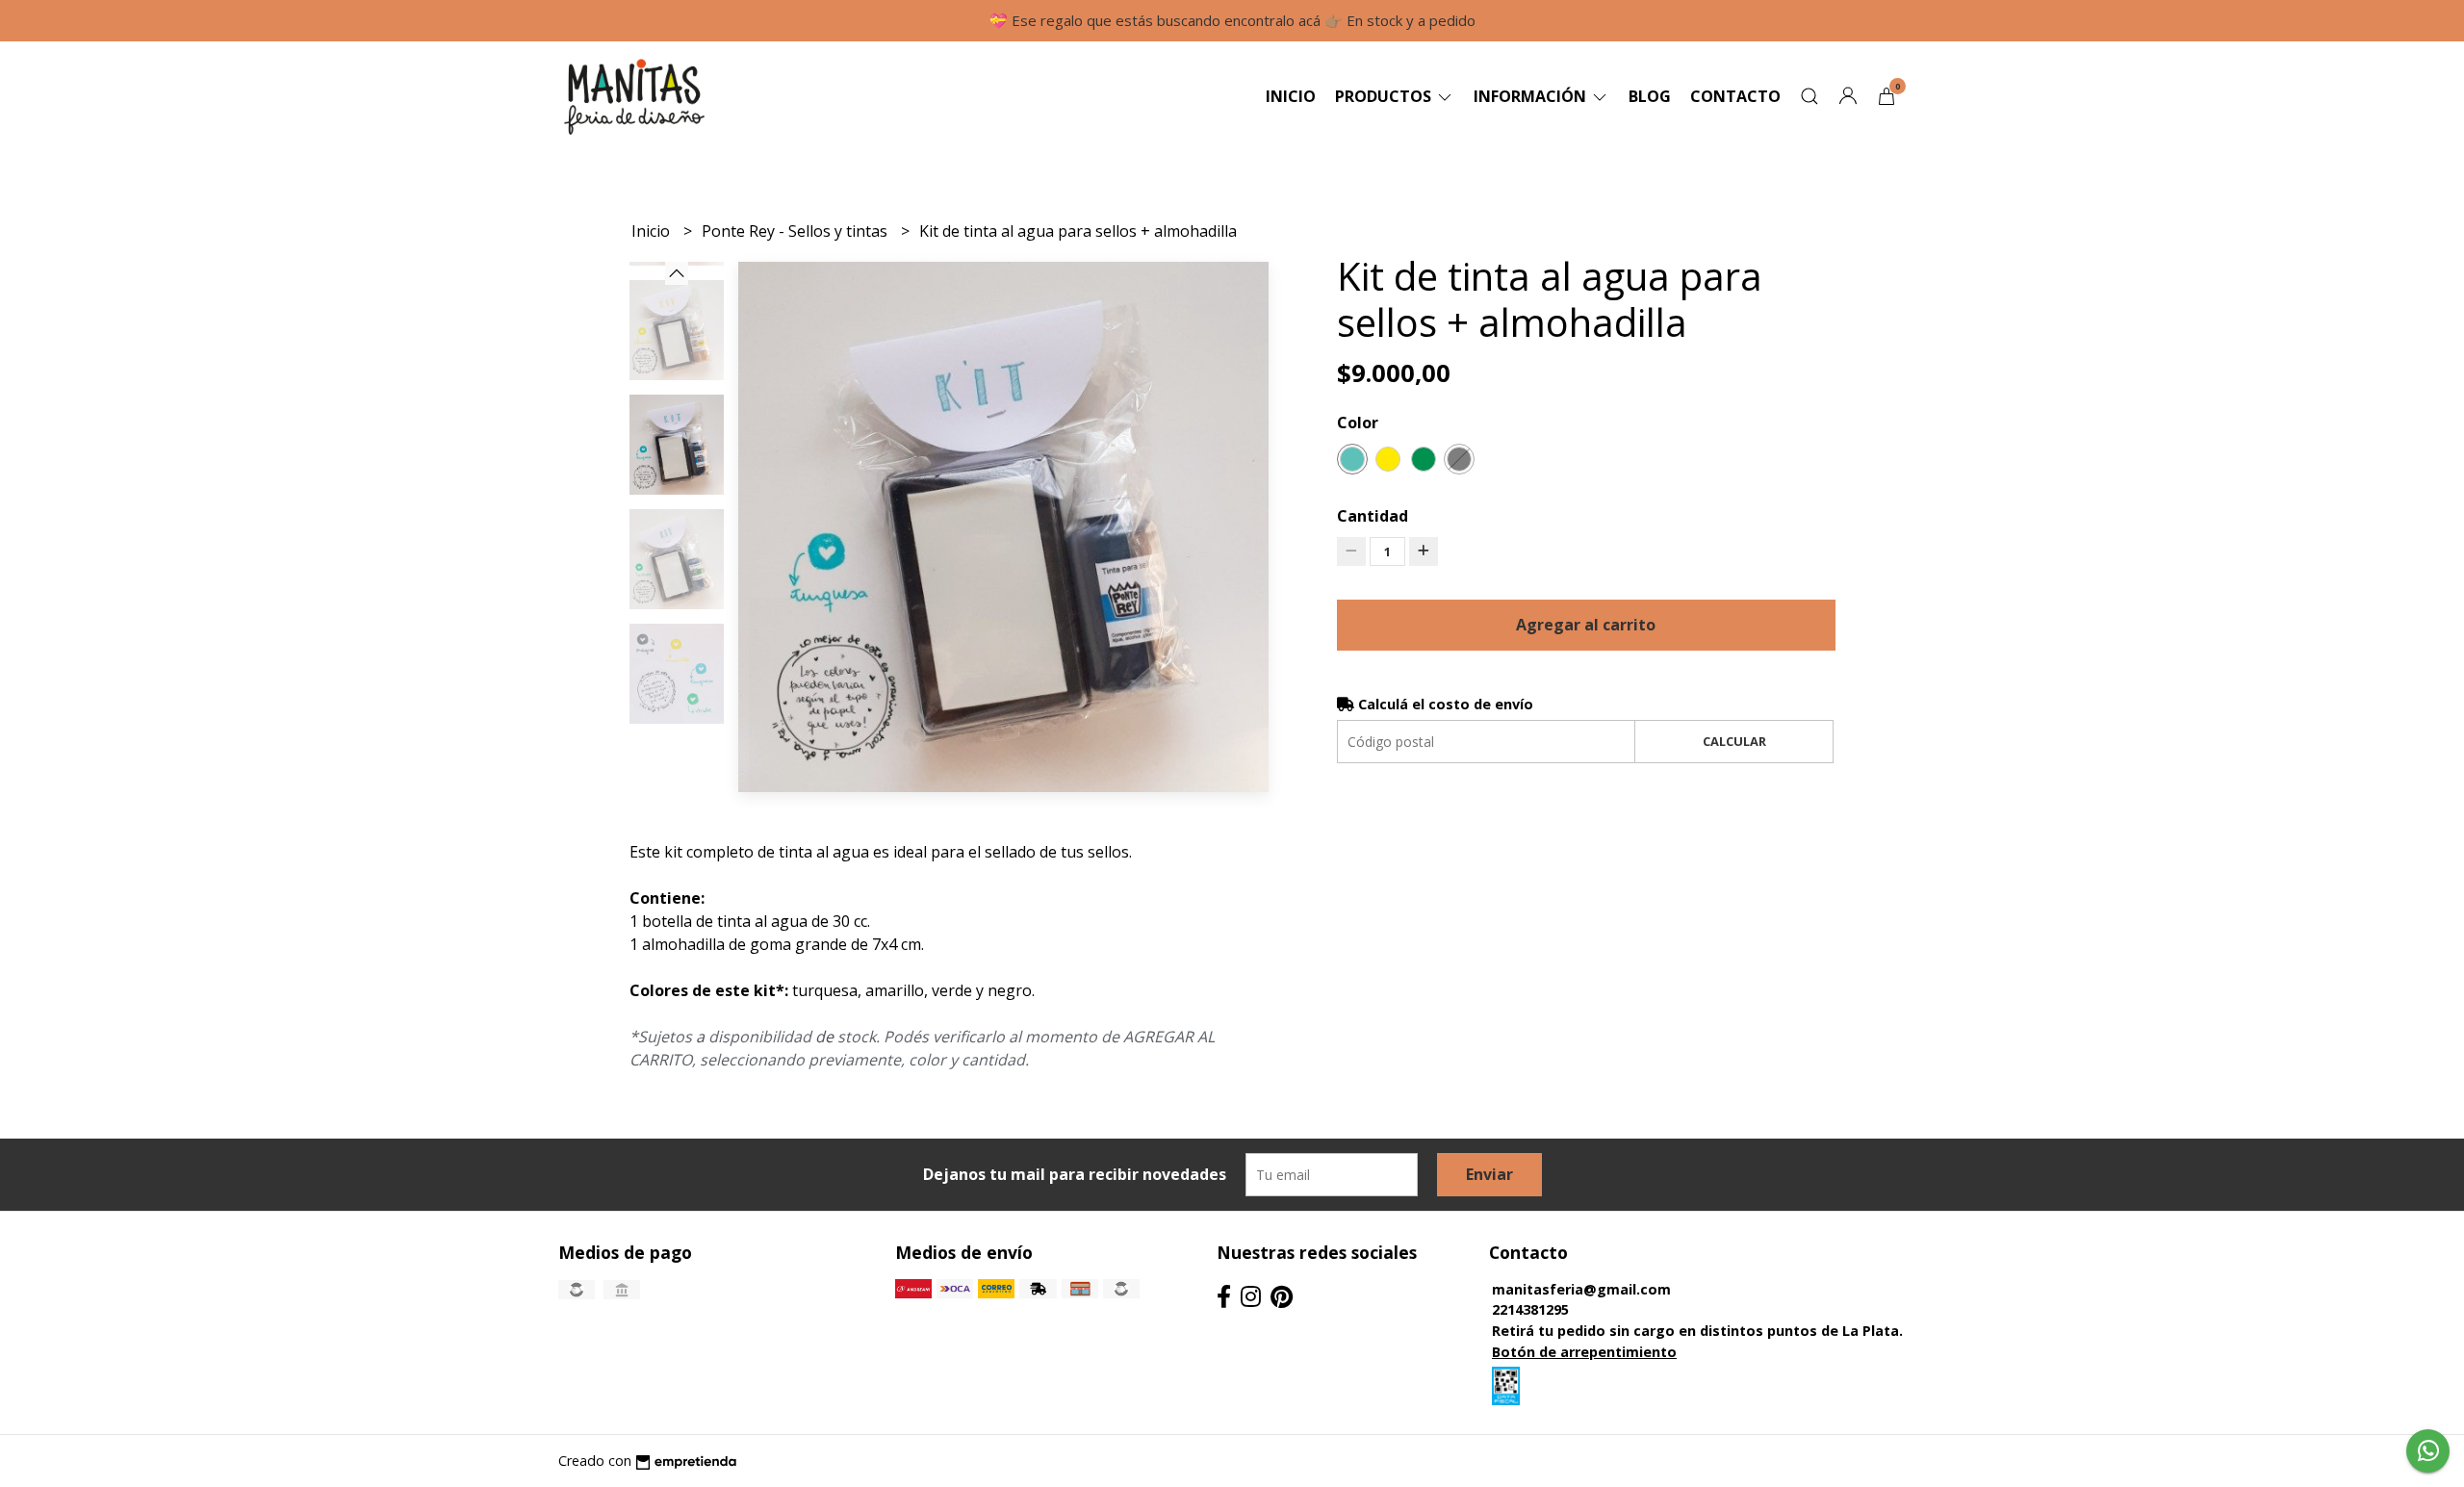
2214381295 (1530, 1309)
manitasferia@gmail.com (1581, 1289)
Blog (1650, 96)
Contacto (1735, 96)
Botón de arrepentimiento (1584, 1352)
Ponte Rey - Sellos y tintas (796, 231)
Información (1532, 96)
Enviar (1489, 1174)
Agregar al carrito (1586, 625)
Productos (1385, 96)
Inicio (1291, 96)
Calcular (1734, 741)
